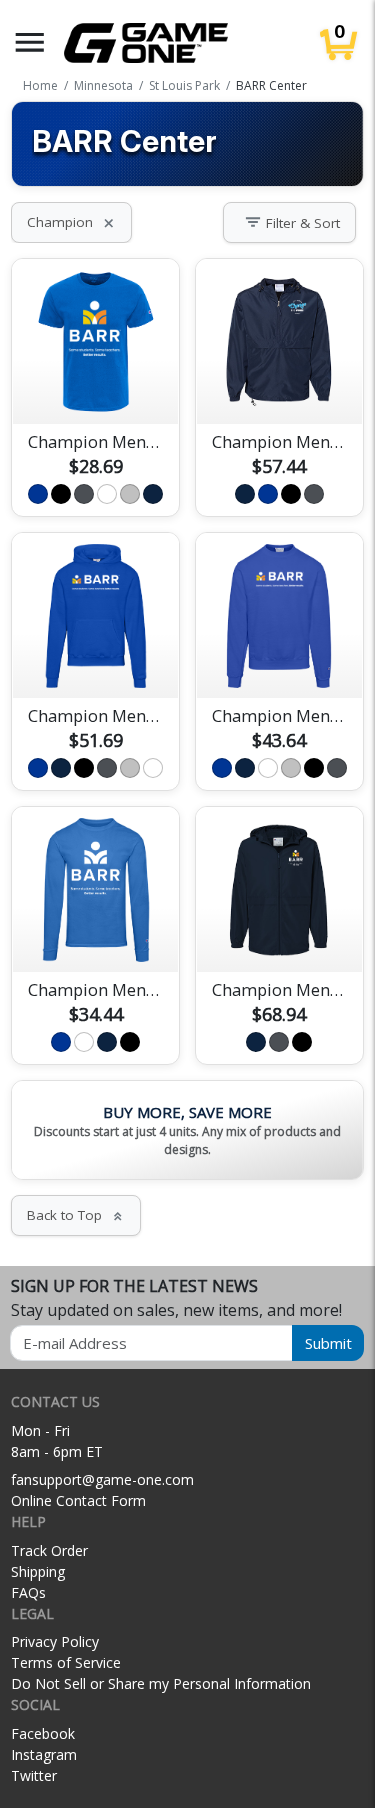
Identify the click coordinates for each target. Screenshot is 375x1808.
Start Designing (96, 386)
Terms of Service (66, 1662)
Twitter (34, 1775)
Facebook (43, 1733)
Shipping (38, 1571)
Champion (71, 222)
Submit (328, 1343)
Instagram (44, 1754)
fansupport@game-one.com (102, 1479)
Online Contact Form (78, 1500)
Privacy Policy (55, 1641)
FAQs (28, 1592)
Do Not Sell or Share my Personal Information (161, 1683)
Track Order (49, 1550)
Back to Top (76, 1215)
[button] (30, 42)
